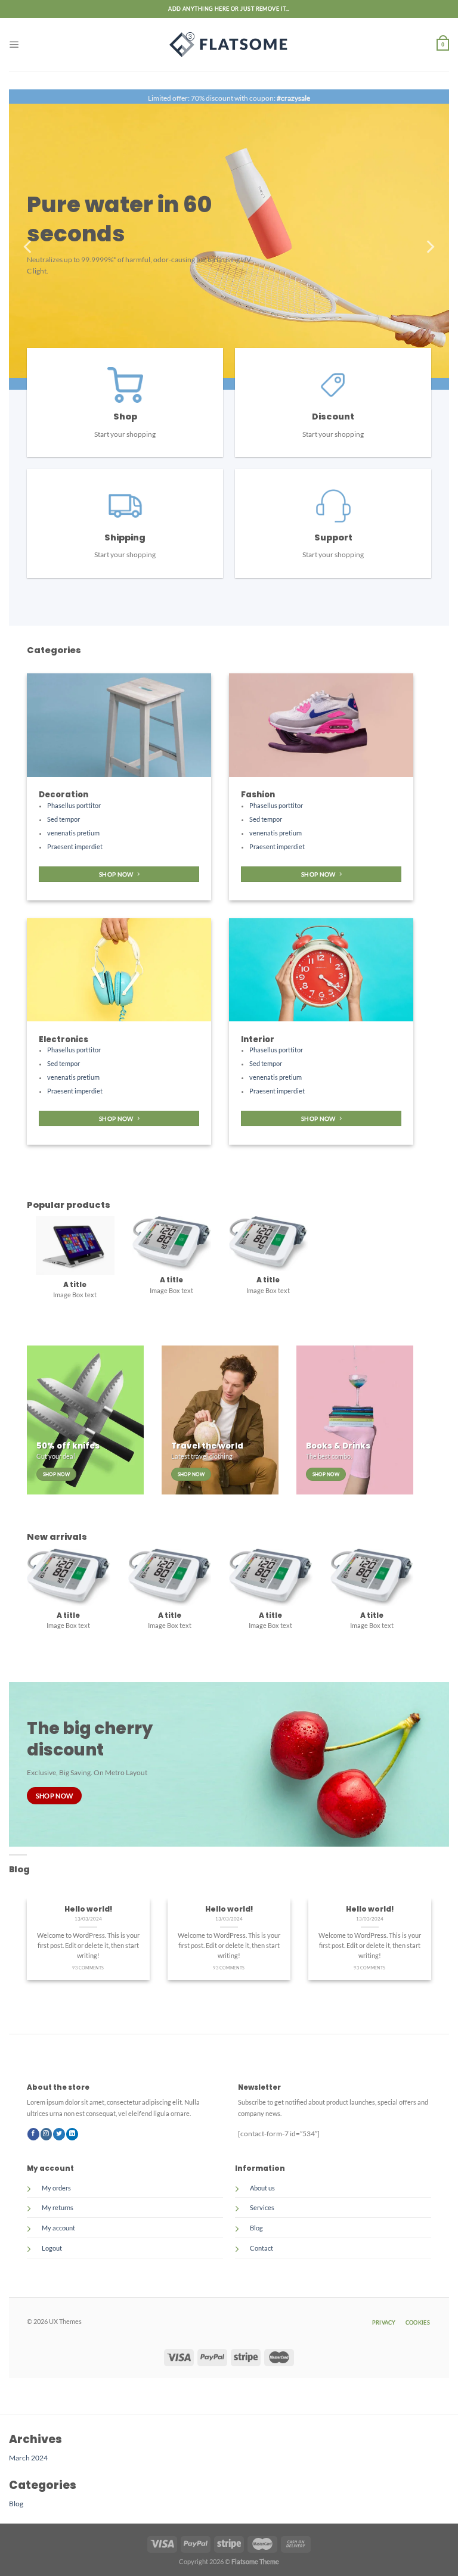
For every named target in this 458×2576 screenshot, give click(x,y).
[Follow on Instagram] (47, 2138)
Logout (52, 2252)
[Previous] (29, 247)
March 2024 (28, 2462)
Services (262, 2212)
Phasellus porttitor (74, 806)
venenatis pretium (73, 833)
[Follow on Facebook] (33, 2138)
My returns (58, 2212)
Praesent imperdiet (75, 847)
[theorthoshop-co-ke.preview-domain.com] (229, 45)
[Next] (429, 247)
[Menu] (14, 44)
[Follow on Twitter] (59, 2138)
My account (58, 2232)
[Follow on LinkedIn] (72, 2138)
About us (262, 2192)
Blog (256, 2232)
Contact (262, 2252)
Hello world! (89, 1913)
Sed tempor (64, 819)
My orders (56, 2192)
